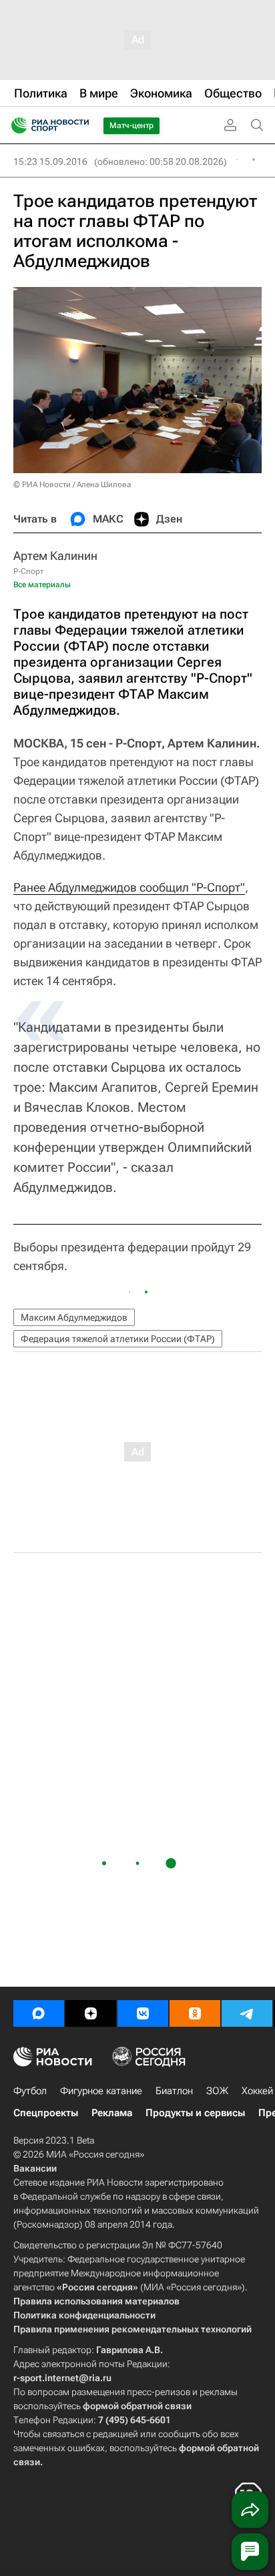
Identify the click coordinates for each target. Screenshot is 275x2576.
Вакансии (35, 2168)
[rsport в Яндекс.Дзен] (91, 2013)
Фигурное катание (101, 2091)
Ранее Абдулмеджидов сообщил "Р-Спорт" (129, 887)
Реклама (112, 2113)
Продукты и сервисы (195, 2113)
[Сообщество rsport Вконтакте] (143, 2013)
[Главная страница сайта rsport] (80, 125)
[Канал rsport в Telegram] (247, 2013)
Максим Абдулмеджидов (74, 1317)
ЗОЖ (217, 2091)
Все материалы (42, 585)
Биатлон (174, 2091)
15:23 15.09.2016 (50, 162)
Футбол (30, 2091)
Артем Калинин (55, 556)
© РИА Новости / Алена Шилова (72, 485)
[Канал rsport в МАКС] (39, 2013)
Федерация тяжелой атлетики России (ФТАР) (118, 1339)
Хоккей (257, 2091)
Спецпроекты (46, 2113)
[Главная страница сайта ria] (15, 125)
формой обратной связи (137, 2406)
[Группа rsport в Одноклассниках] (195, 2013)
